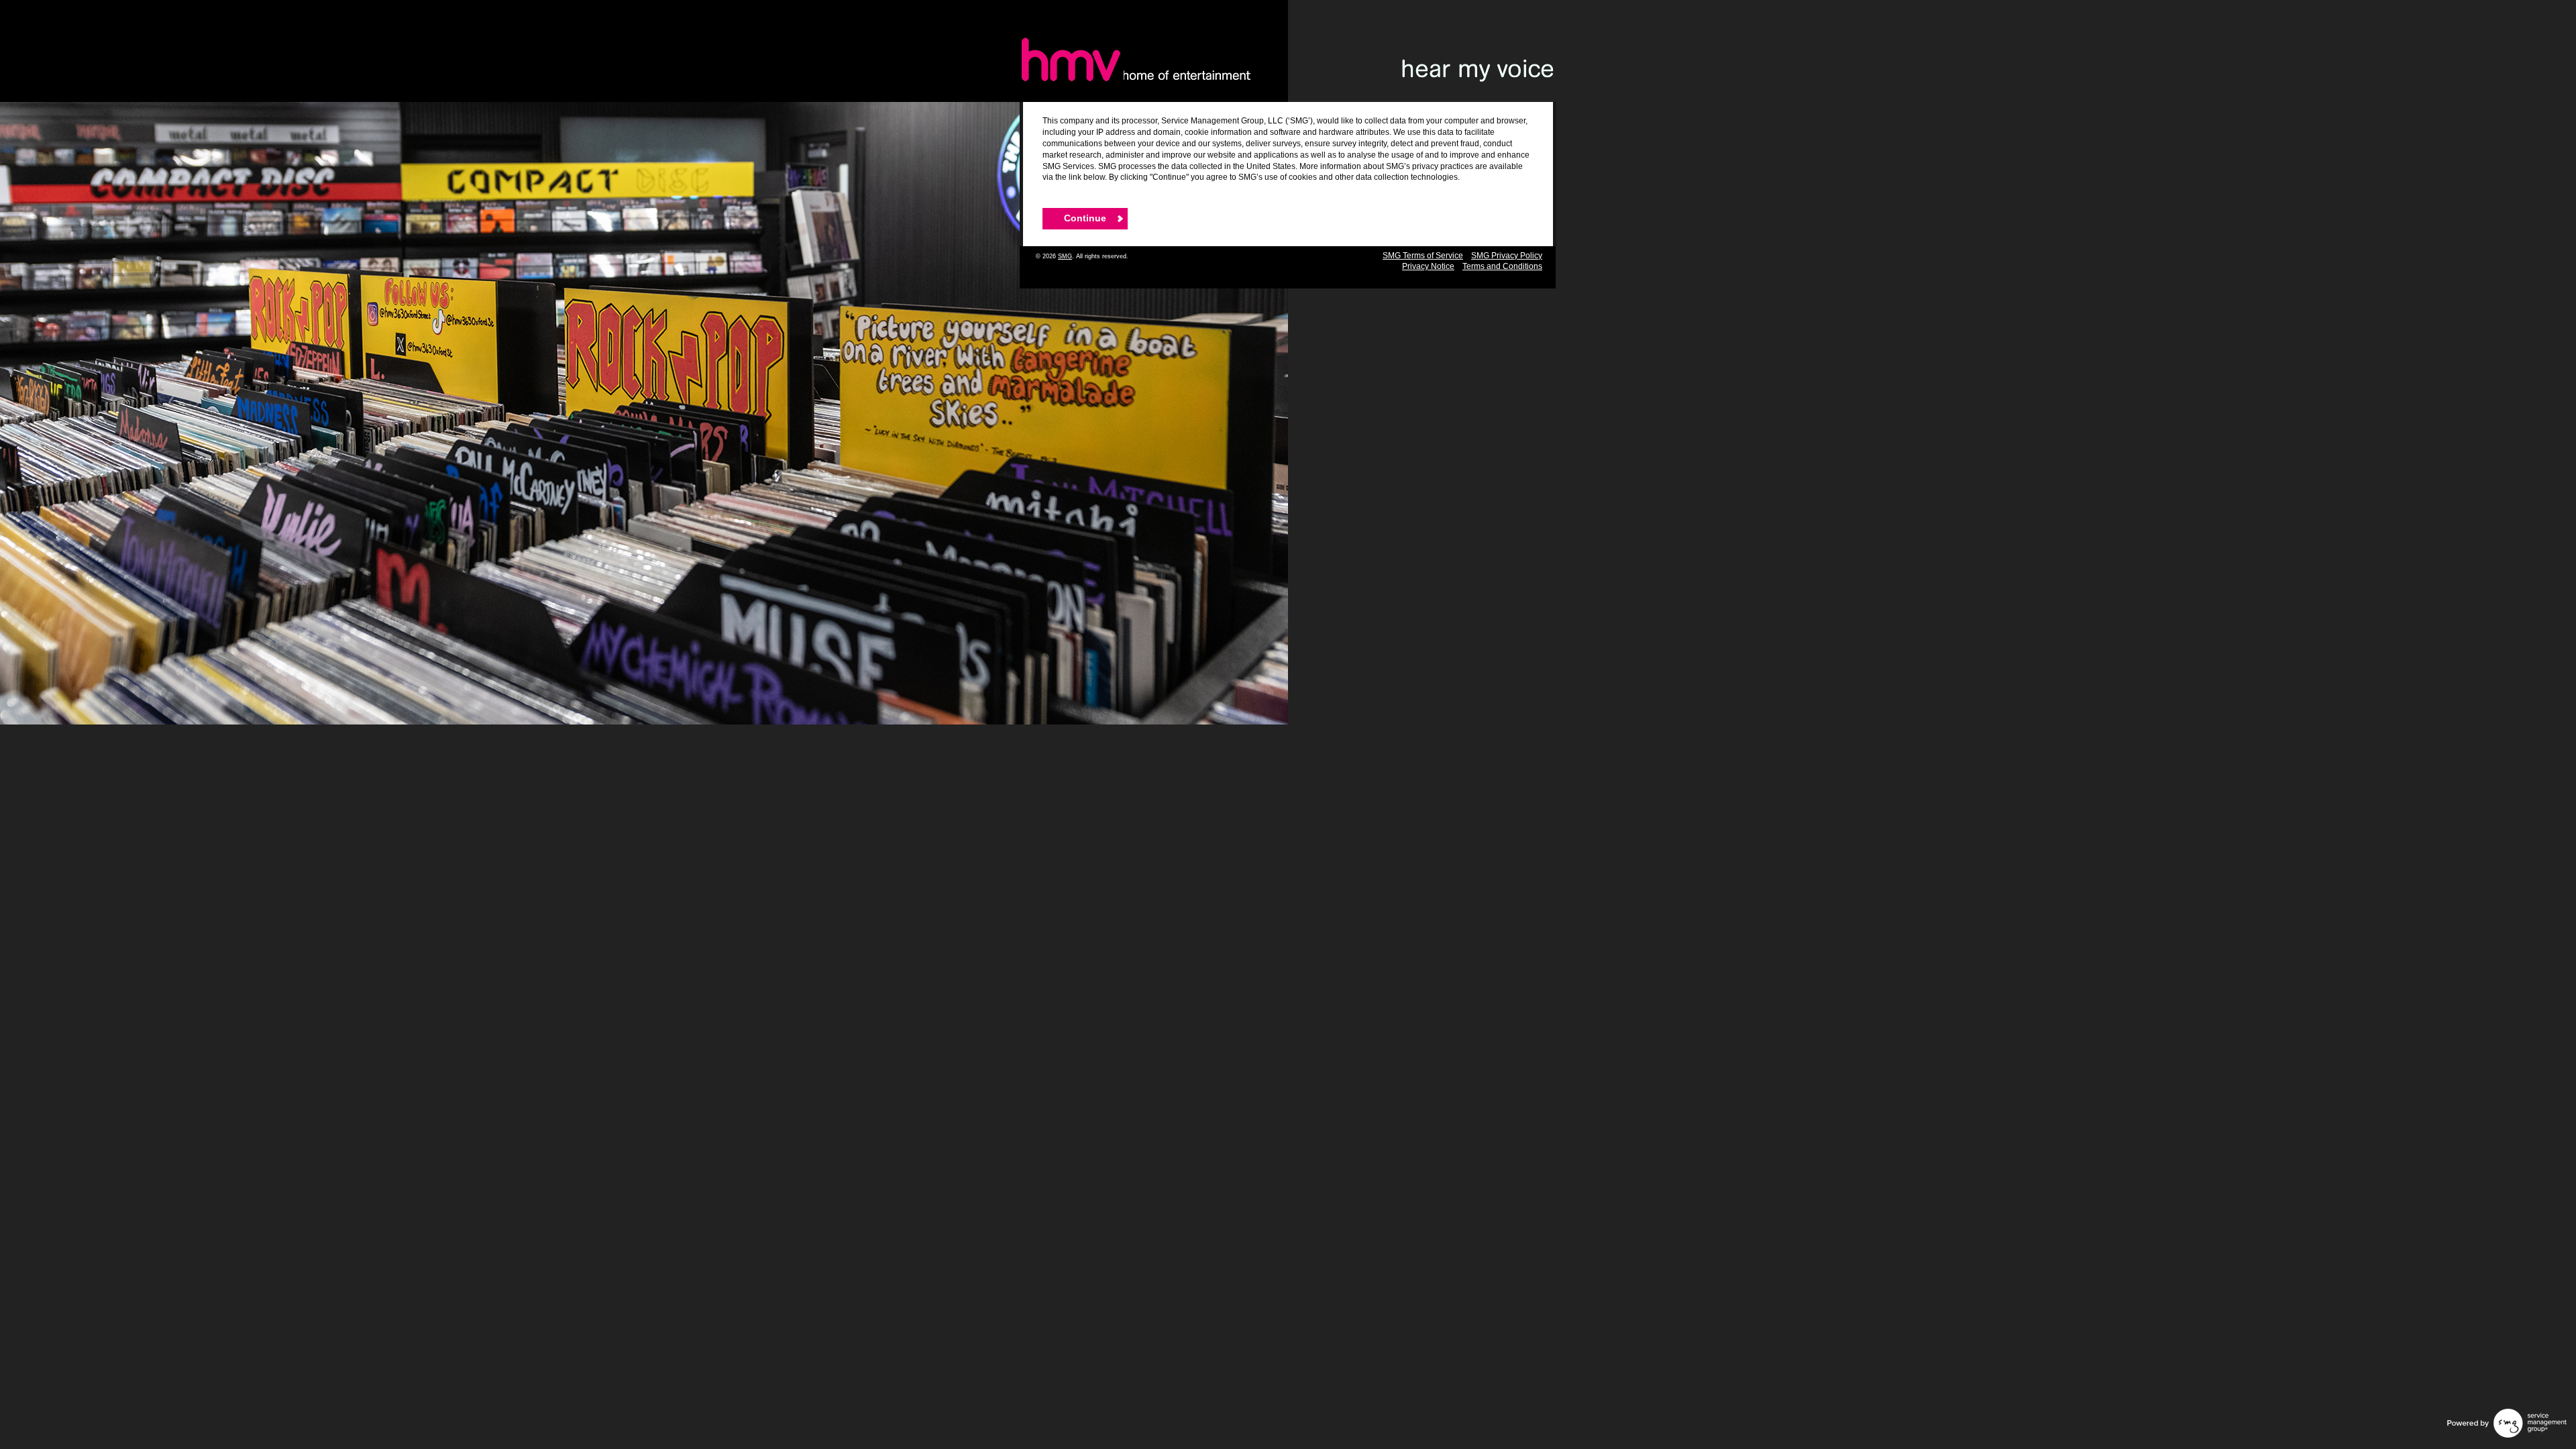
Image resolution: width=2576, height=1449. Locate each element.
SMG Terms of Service (1423, 256)
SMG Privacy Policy (1507, 256)
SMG (1065, 256)
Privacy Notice (1428, 266)
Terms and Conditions (1502, 266)
